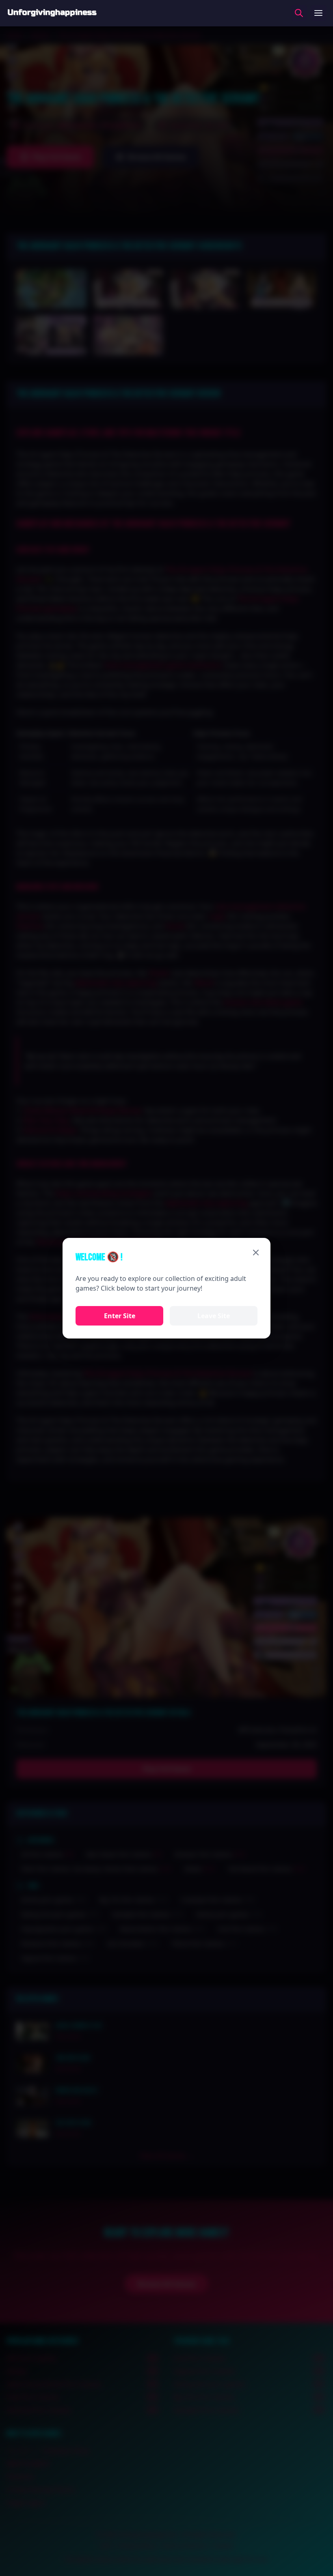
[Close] (256, 1253)
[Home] (52, 13)
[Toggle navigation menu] (318, 13)
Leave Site (214, 1316)
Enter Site (120, 1316)
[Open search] (299, 13)
